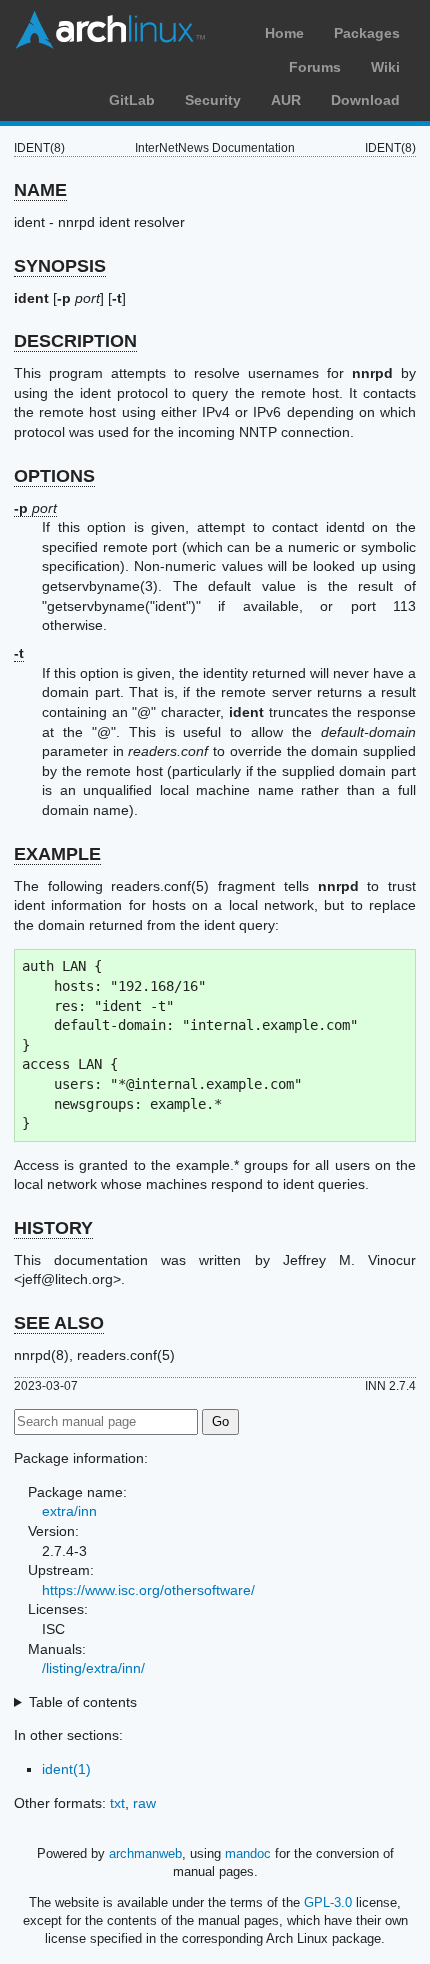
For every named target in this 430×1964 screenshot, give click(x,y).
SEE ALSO (59, 1323)
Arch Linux (110, 30)
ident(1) (66, 1769)
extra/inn (69, 1511)
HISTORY (53, 1228)
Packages (367, 33)
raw (144, 1803)
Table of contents (83, 1702)
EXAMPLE (57, 854)
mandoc (248, 1853)
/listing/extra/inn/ (93, 1668)
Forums (315, 67)
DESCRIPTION (75, 341)
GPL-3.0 (328, 1902)
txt (117, 1803)
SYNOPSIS (60, 266)
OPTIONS (54, 476)
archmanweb (145, 1853)
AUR (286, 100)
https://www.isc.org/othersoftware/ (148, 1590)
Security (213, 100)
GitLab (132, 100)
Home (284, 33)
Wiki (385, 67)
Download (365, 100)
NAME (40, 190)
